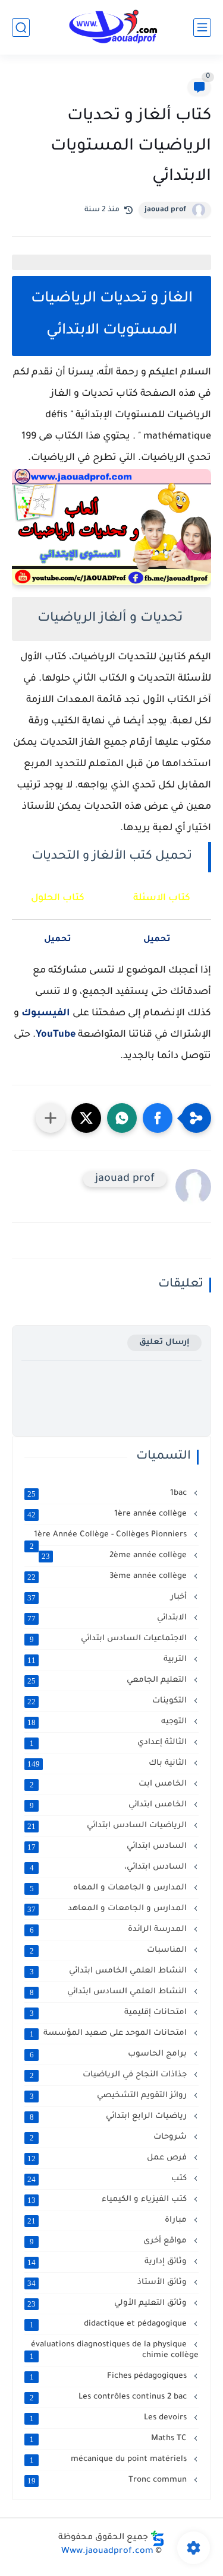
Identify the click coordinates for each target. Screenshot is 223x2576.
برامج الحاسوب (110, 2054)
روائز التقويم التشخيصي (110, 2096)
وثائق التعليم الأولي (108, 2304)
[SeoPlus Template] (158, 2538)
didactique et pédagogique (110, 2324)
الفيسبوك (46, 1014)
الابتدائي (108, 1618)
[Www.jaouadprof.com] (112, 27)
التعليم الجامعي (108, 1681)
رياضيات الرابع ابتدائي (110, 2117)
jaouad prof (165, 210)
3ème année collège (108, 1577)
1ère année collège (108, 1514)
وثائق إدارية (108, 2262)
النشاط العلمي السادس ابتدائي (110, 1992)
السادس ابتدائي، (110, 1867)
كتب (108, 2179)
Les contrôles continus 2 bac (110, 2397)
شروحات (110, 2137)
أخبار (108, 1597)
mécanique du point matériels (110, 2460)
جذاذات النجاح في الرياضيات (110, 2075)
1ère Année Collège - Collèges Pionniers (110, 1535)
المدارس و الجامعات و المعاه (110, 1888)
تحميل (58, 940)
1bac (108, 1494)
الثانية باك (108, 1764)
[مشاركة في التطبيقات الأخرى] (51, 1118)
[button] (158, 1118)
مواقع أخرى (110, 2241)
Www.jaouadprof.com (107, 2552)
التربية (108, 1660)
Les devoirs (110, 2418)
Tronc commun (108, 2480)
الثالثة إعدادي (110, 1743)
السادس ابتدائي (108, 1847)
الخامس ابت (110, 1784)
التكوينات (108, 1701)
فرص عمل (108, 2158)
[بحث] (21, 28)
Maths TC (110, 2439)
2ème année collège (115, 1556)
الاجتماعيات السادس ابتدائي (110, 1639)
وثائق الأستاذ (108, 2283)
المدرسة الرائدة (110, 1930)
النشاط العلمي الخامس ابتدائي (110, 1971)
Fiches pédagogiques (110, 2377)
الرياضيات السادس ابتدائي (108, 1826)
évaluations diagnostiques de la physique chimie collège (114, 2351)
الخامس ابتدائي (110, 1805)
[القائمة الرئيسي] (202, 28)
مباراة (108, 2221)
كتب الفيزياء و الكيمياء (108, 2200)
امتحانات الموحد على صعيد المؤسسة (110, 2034)
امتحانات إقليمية (110, 2013)
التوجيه (108, 1722)
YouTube (56, 1035)
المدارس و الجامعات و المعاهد (108, 1909)
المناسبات (110, 1951)
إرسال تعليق (164, 1343)
